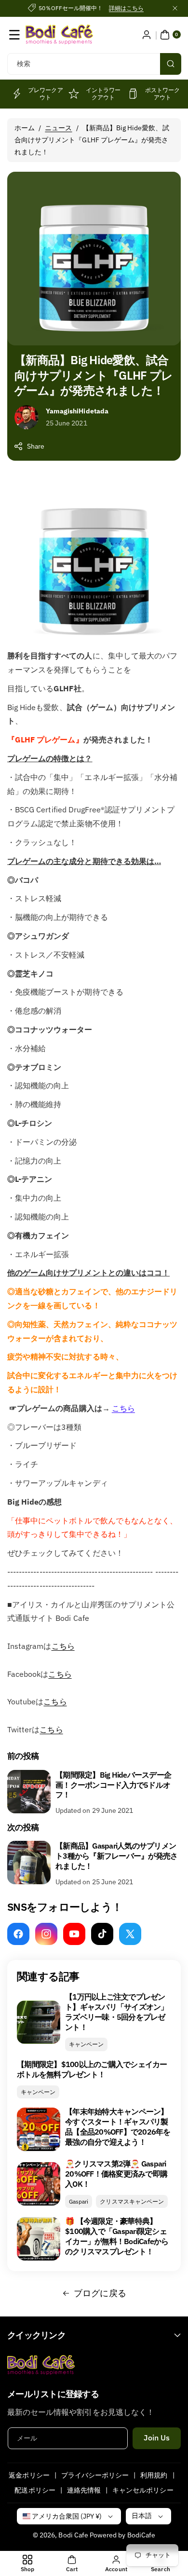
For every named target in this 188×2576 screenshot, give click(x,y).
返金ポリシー (29, 2475)
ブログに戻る (100, 2293)
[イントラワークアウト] (74, 94)
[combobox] (94, 64)
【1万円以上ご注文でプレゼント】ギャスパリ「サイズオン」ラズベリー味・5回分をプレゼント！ (117, 2012)
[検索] (171, 64)
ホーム (25, 128)
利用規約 (154, 2475)
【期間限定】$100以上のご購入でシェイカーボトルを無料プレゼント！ (92, 2069)
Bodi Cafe (73, 2535)
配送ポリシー (35, 2490)
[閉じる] (175, 8)
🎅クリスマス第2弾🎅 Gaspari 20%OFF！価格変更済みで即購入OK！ (116, 2174)
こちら (123, 1408)
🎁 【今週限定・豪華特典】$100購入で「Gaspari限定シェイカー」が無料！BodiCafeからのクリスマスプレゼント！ (117, 2236)
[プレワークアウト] (16, 94)
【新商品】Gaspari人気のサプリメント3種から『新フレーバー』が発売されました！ (116, 1856)
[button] (14, 35)
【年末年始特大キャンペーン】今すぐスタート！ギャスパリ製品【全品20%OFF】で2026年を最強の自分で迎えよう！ (118, 2126)
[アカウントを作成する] (147, 35)
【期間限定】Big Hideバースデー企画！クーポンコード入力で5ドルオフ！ (113, 1785)
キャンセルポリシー (143, 2490)
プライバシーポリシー (95, 2475)
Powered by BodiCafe (122, 2535)
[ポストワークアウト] (133, 94)
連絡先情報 (84, 2490)
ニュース (58, 128)
